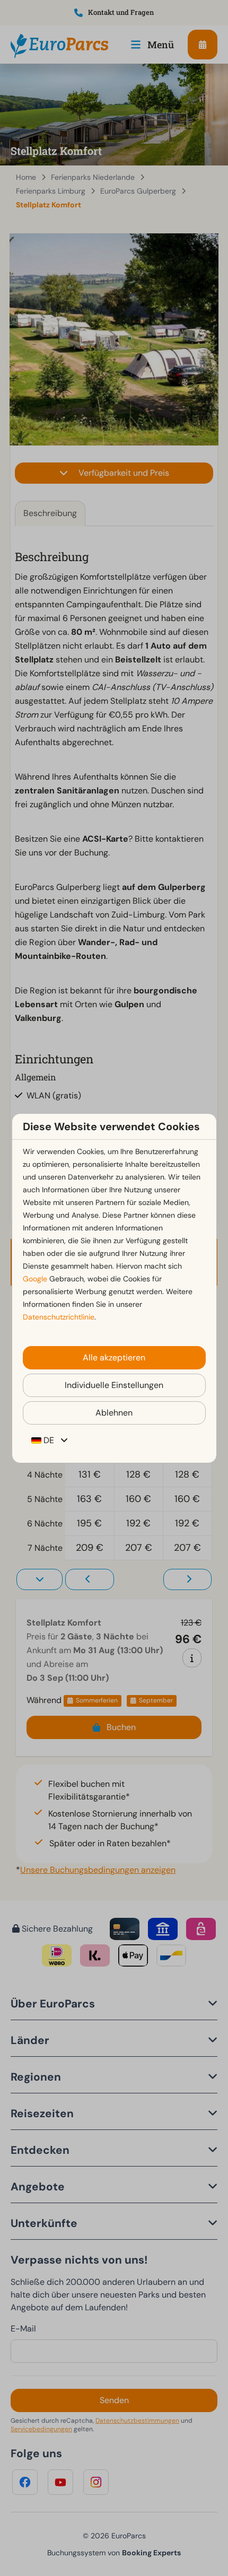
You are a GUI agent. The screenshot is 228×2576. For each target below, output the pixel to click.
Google (35, 1279)
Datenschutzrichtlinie (59, 1317)
